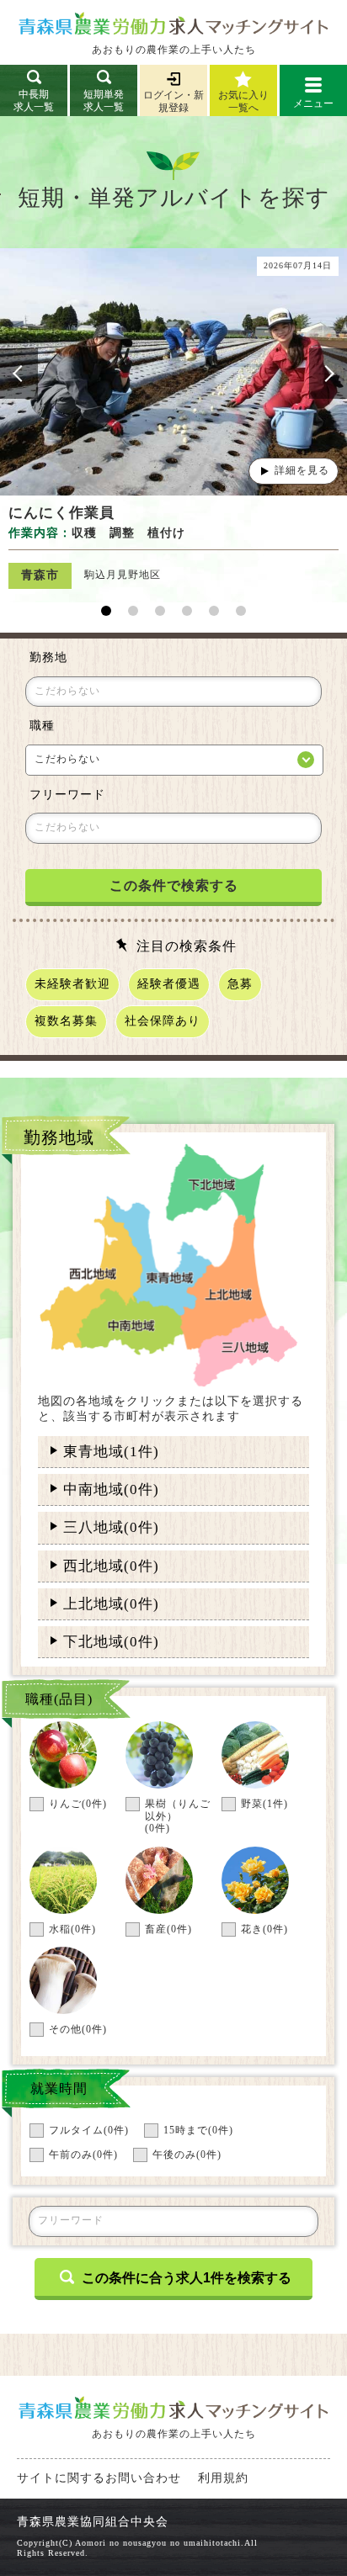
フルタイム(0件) (89, 2131)
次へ (328, 374)
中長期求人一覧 (34, 101)
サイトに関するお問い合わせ (99, 2478)
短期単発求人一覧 (104, 101)
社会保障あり (163, 1021)
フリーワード (67, 795)
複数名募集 (66, 1021)
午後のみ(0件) (187, 2155)
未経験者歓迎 (72, 984)
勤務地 (48, 657)
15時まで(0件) (198, 2131)
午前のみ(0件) (83, 2155)
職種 (42, 726)
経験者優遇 (169, 984)
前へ (19, 374)
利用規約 (223, 2478)
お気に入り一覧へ (243, 101)
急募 (240, 984)
